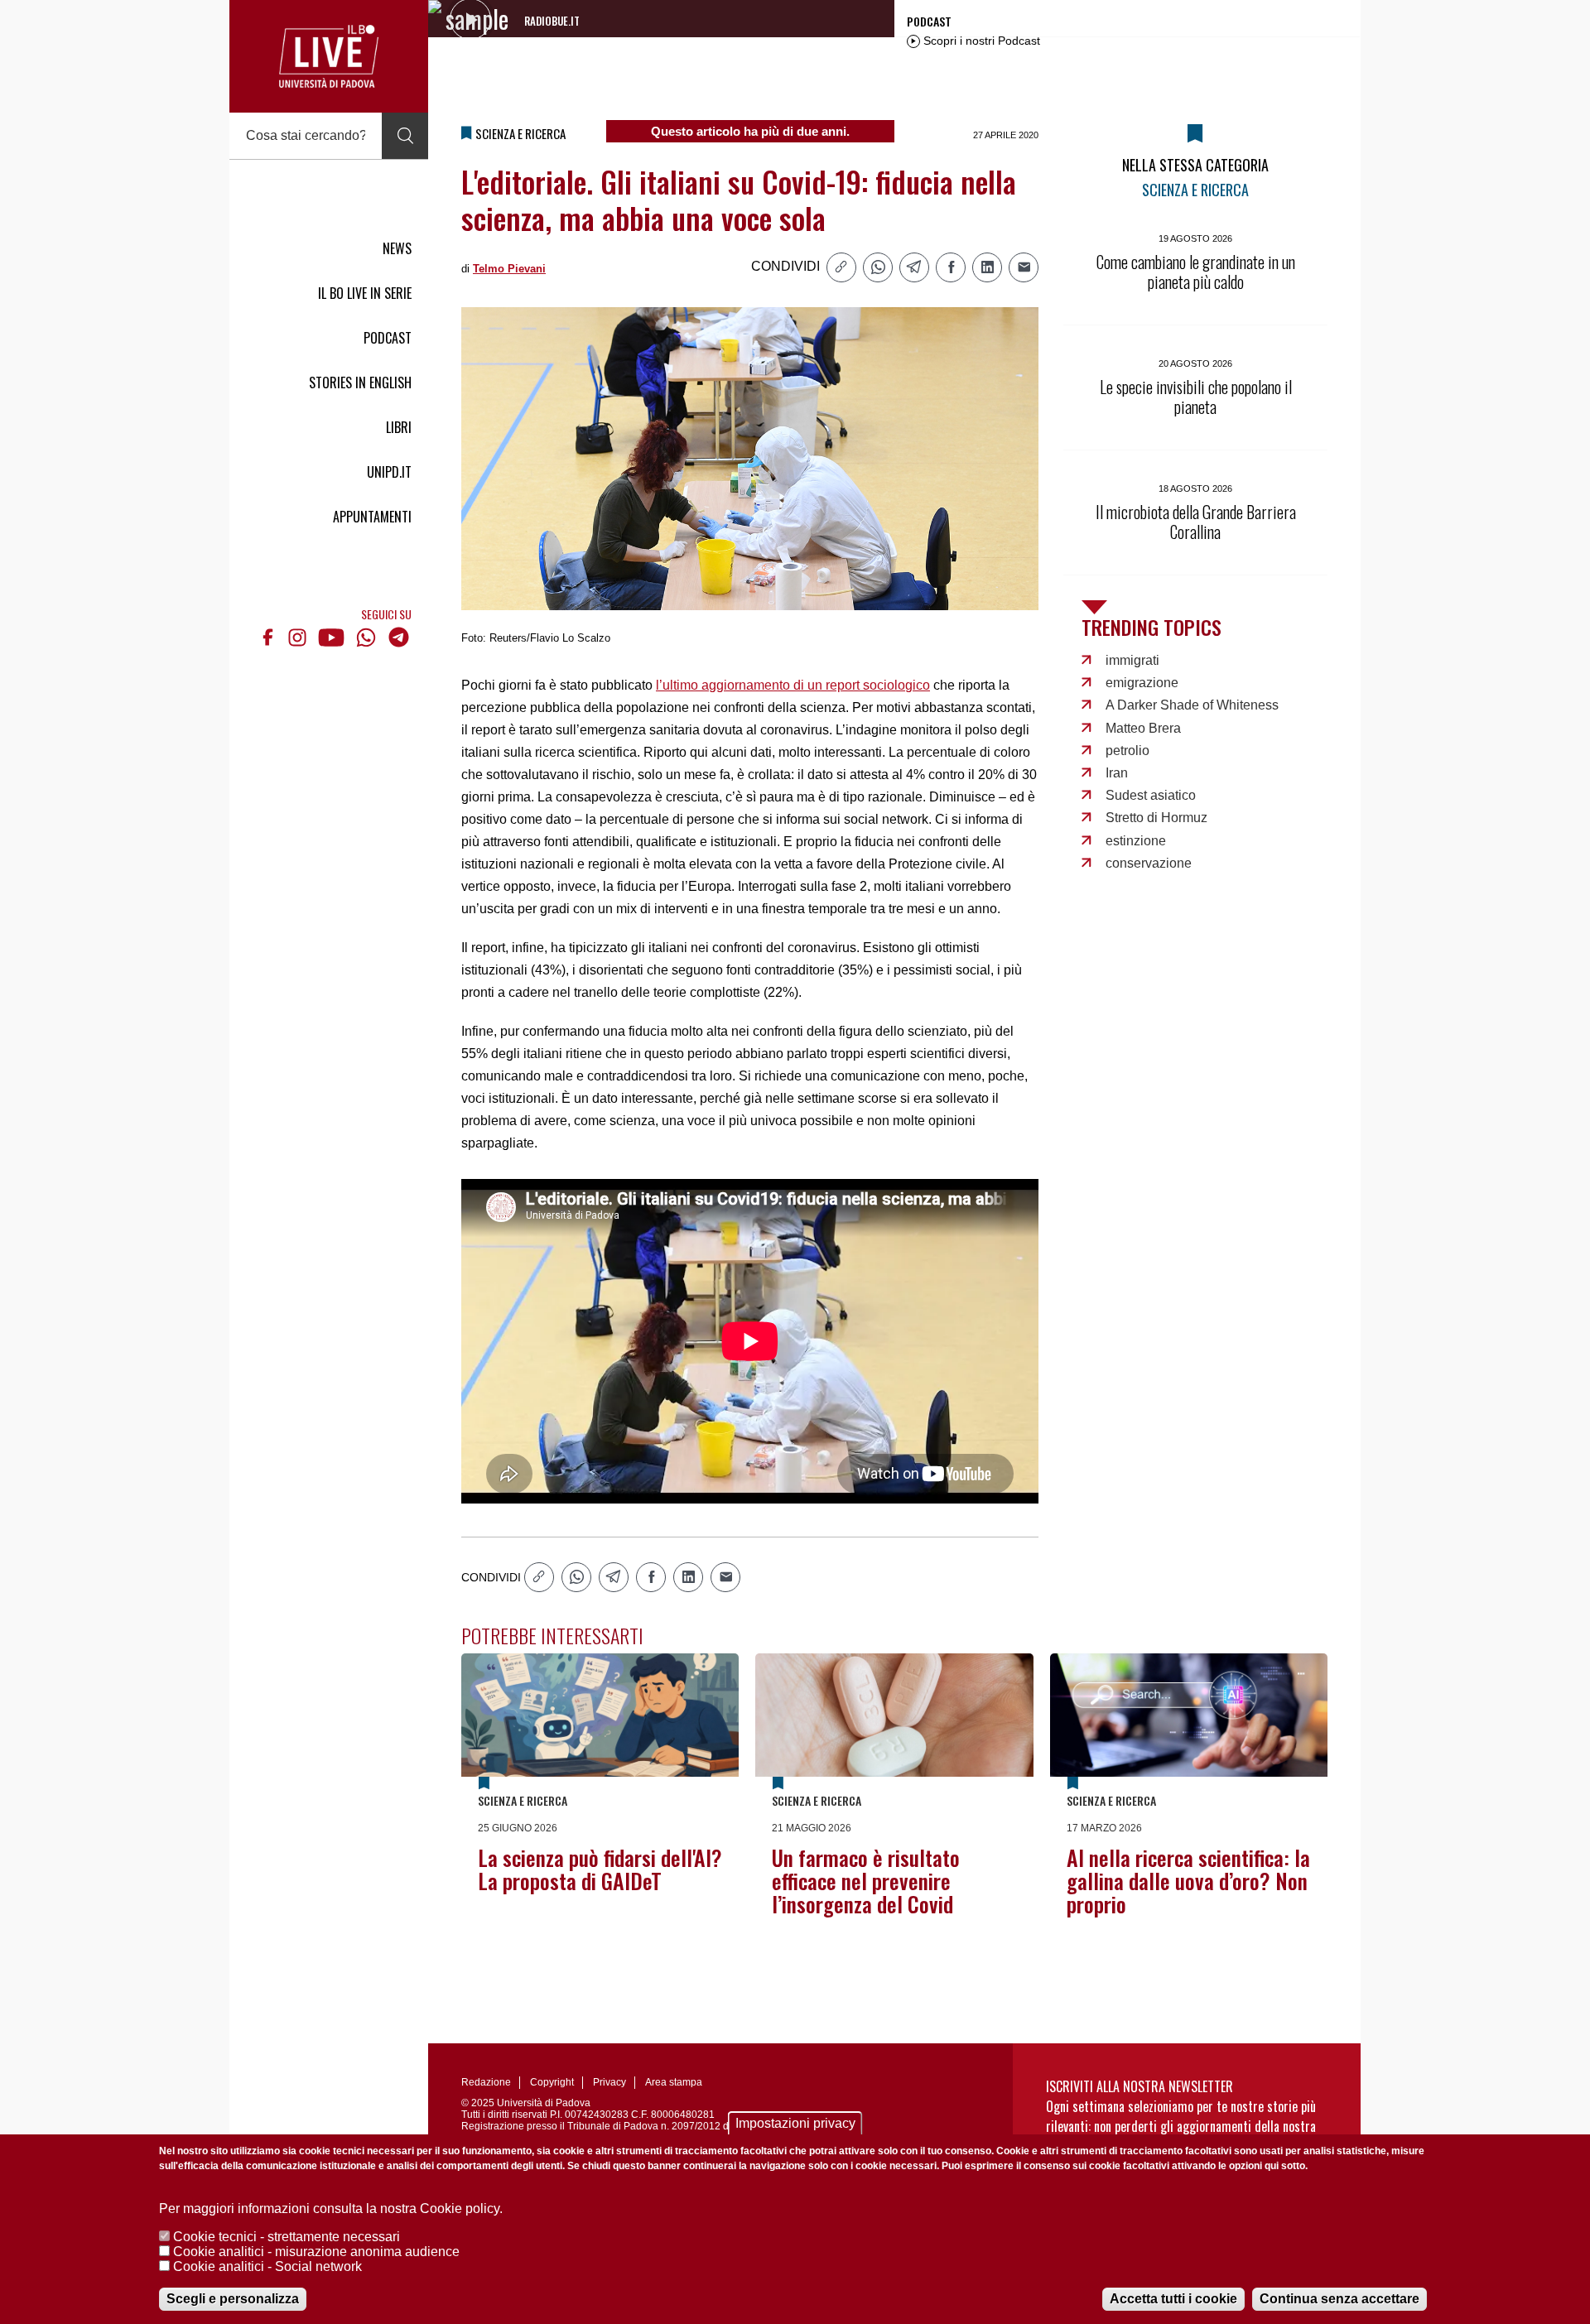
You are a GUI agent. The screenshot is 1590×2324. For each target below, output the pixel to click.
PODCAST (388, 338)
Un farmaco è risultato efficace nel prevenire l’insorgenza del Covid (866, 1881)
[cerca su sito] (405, 136)
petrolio (1127, 751)
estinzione (1136, 841)
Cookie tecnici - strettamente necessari (287, 2237)
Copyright (552, 2082)
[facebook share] (951, 267)
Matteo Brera (1143, 728)
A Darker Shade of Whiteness (1192, 705)
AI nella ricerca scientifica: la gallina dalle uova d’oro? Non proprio (1188, 1881)
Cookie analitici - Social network (267, 2266)
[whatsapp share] (878, 267)
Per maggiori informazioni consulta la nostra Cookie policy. (331, 2209)
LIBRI (399, 427)
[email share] (1024, 267)
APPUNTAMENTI (372, 517)
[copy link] (841, 267)
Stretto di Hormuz (1156, 818)
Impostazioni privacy (795, 2123)
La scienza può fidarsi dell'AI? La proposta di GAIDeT (600, 1869)
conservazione (1149, 863)
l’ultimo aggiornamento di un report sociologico (793, 685)
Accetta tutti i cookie (1173, 2299)
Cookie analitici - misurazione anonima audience (316, 2252)
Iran (1117, 773)
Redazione (486, 2082)
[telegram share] (914, 267)
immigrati (1132, 660)
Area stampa (674, 2082)
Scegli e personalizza (233, 2299)
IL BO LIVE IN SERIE (365, 293)
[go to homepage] (329, 56)
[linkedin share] (987, 267)
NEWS (397, 248)
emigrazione (1142, 683)
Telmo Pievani (509, 269)
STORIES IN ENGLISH (360, 383)
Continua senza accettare (1339, 2299)
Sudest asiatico (1151, 795)
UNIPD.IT (389, 472)
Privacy (609, 2082)
